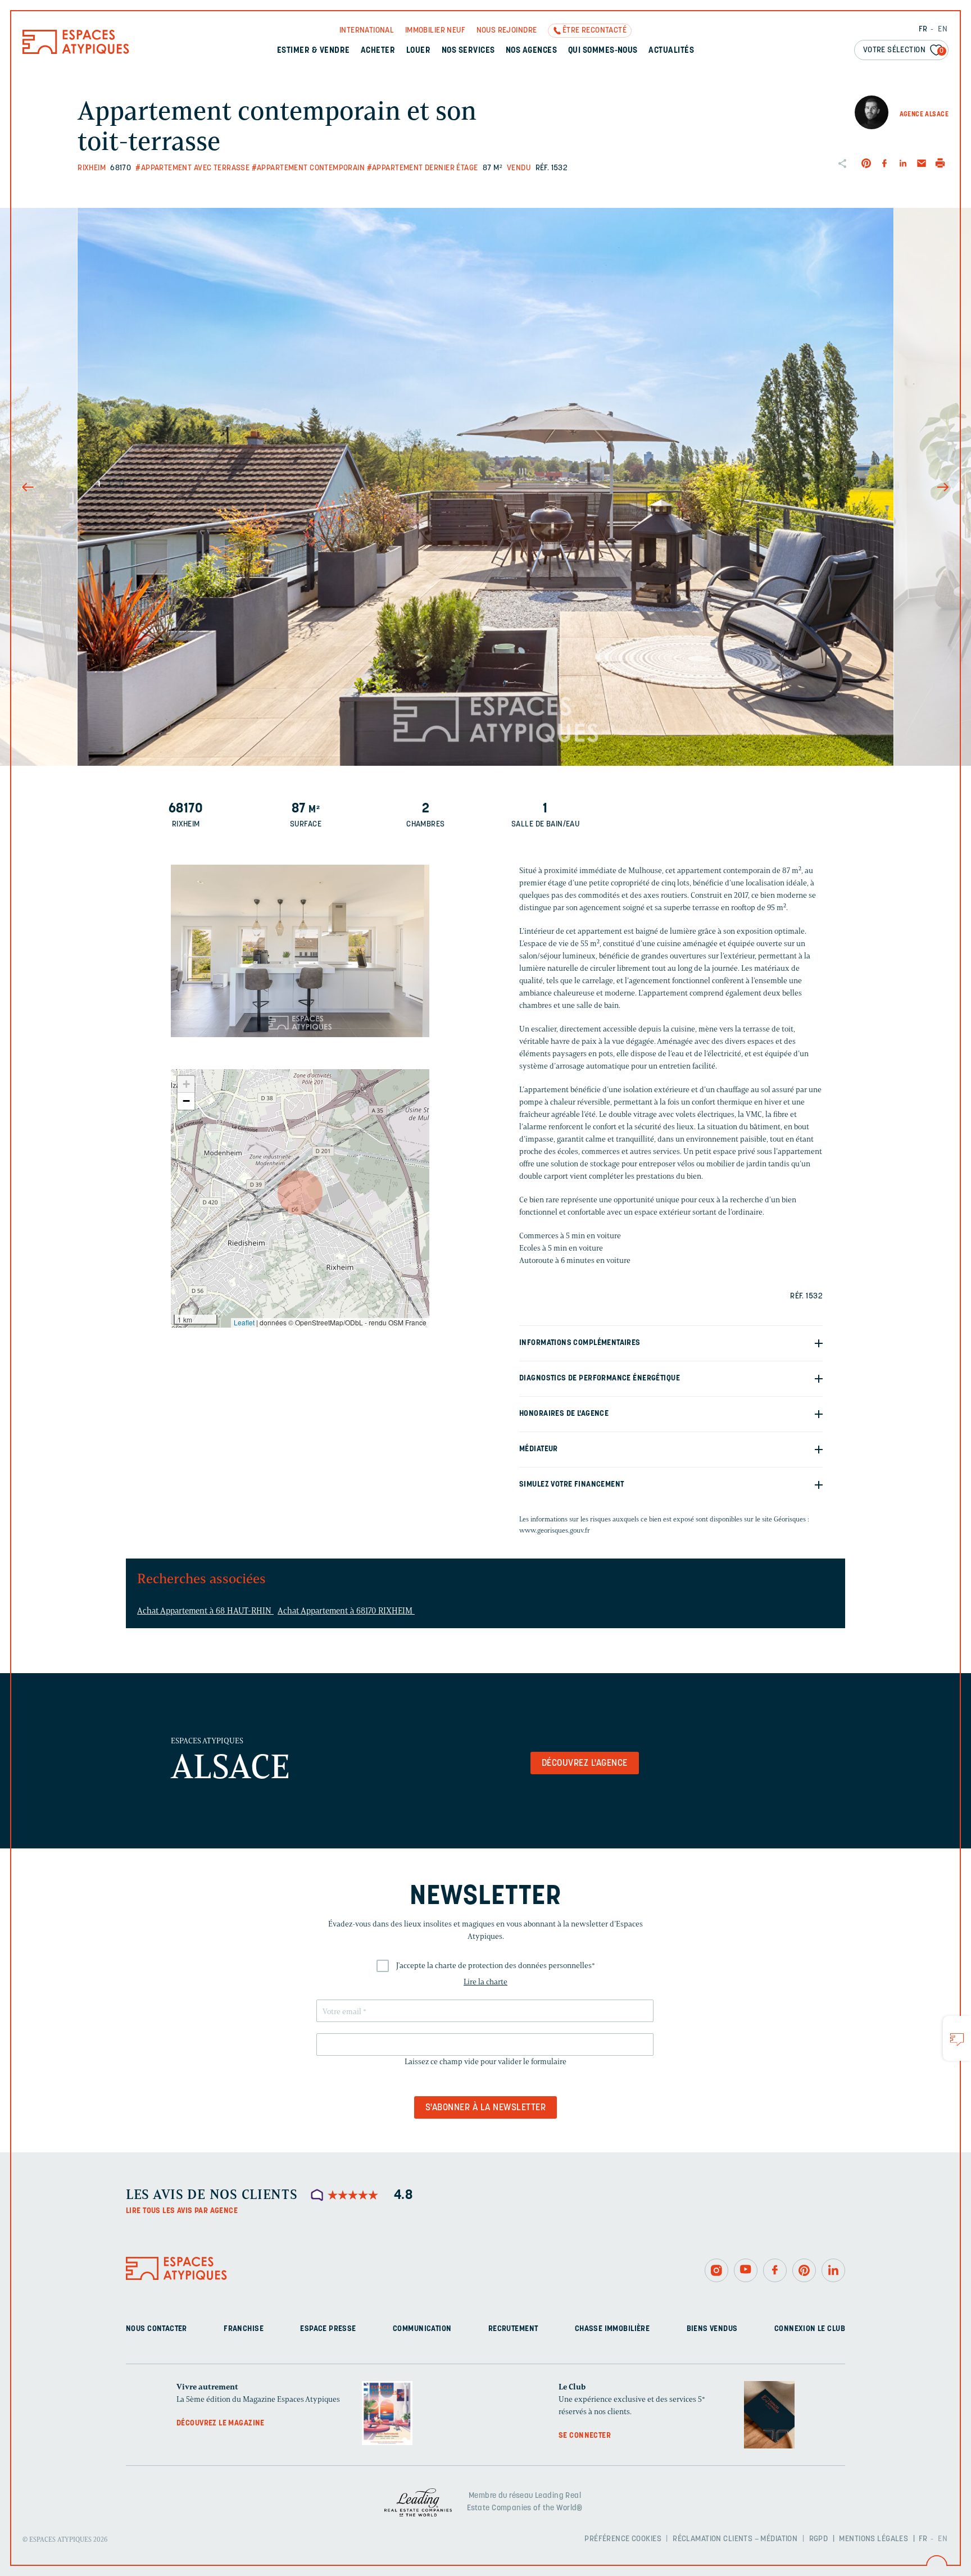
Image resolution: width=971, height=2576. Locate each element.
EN (943, 29)
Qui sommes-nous (603, 51)
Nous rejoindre (507, 31)
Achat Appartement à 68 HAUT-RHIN (205, 1611)
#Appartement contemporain (308, 168)
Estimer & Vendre (314, 51)
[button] (300, 1193)
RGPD (819, 2539)
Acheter (378, 51)
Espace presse (328, 2329)
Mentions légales (874, 2539)
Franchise (244, 2329)
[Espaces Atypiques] (76, 51)
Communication (422, 2329)
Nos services (468, 51)
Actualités (671, 51)
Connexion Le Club (810, 2329)
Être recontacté (595, 31)
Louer (418, 51)
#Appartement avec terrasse (192, 168)
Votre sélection (904, 50)
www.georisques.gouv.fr (555, 1530)
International (367, 31)
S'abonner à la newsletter (485, 2108)
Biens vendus (712, 2329)
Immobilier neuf (435, 31)
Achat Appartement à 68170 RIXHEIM (346, 1611)
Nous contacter (156, 2329)
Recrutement (513, 2329)
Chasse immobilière (612, 2329)
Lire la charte (485, 1982)
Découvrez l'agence (585, 1764)
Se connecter (585, 2436)
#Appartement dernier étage (423, 168)
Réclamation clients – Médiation (735, 2539)
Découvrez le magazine (221, 2423)
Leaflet (244, 1322)
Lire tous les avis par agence (182, 2211)
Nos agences (531, 51)
